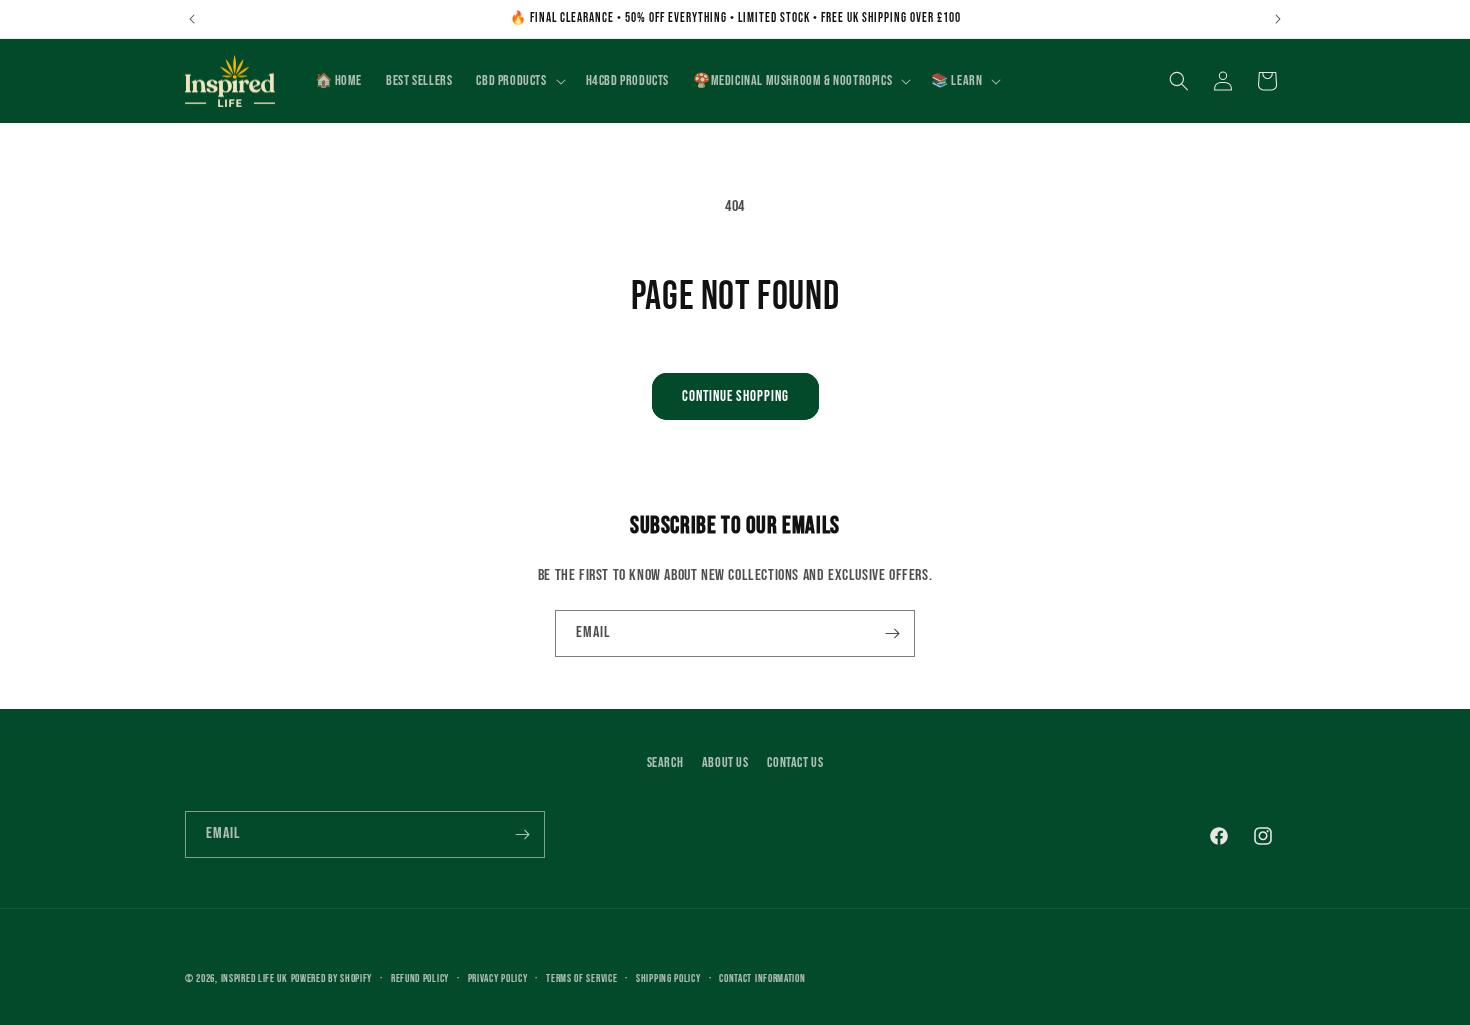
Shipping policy (668, 977)
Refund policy (420, 977)
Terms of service (581, 977)
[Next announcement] (1278, 19)
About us (725, 762)
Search (665, 762)
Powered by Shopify (332, 978)
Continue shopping (735, 396)
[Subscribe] (892, 633)
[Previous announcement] (192, 19)
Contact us (795, 762)
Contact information (762, 977)
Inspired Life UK (254, 978)
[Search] (1179, 81)
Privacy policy (498, 977)
